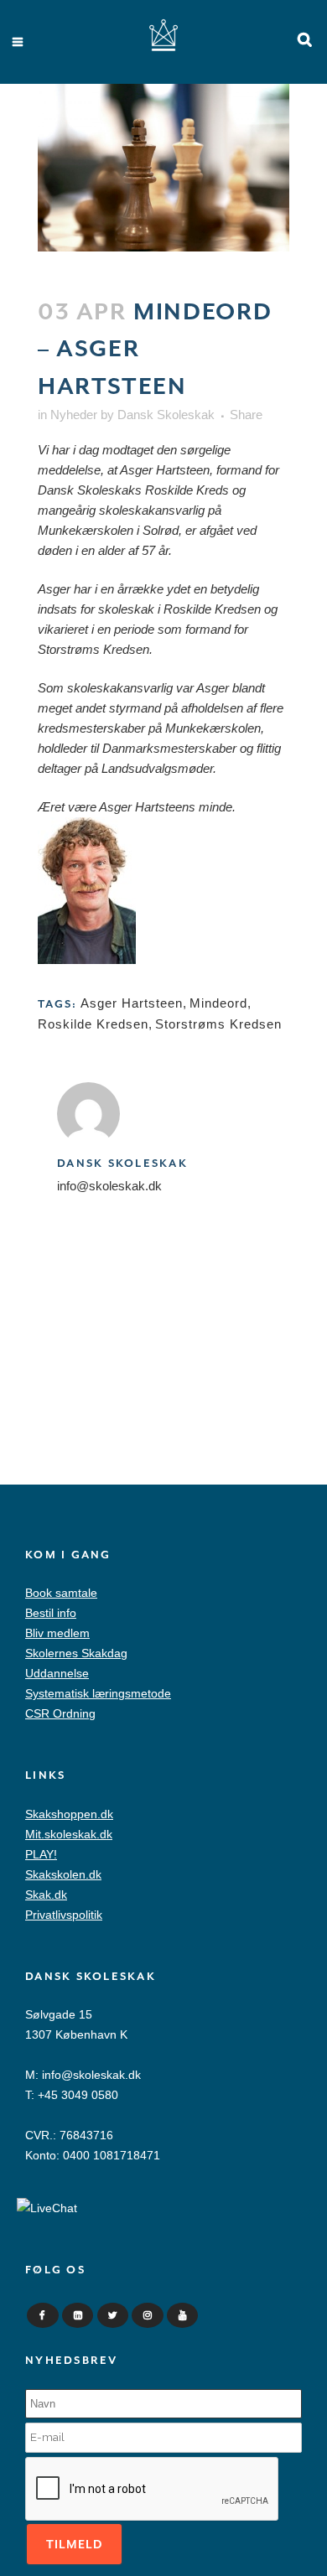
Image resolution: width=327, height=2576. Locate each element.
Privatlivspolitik (64, 1915)
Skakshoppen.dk (69, 1814)
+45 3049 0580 (78, 2095)
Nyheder (74, 415)
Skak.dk (46, 1894)
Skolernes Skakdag (76, 1653)
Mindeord (218, 1003)
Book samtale (61, 1593)
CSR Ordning (60, 1713)
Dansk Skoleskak (166, 415)
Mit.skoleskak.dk (69, 1834)
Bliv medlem (57, 1633)
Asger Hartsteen (132, 1003)
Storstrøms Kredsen (218, 1024)
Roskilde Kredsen (93, 1024)
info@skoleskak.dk (91, 2075)
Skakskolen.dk (63, 1874)
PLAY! (41, 1854)
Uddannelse (57, 1673)
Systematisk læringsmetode (98, 1693)
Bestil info (51, 1613)
